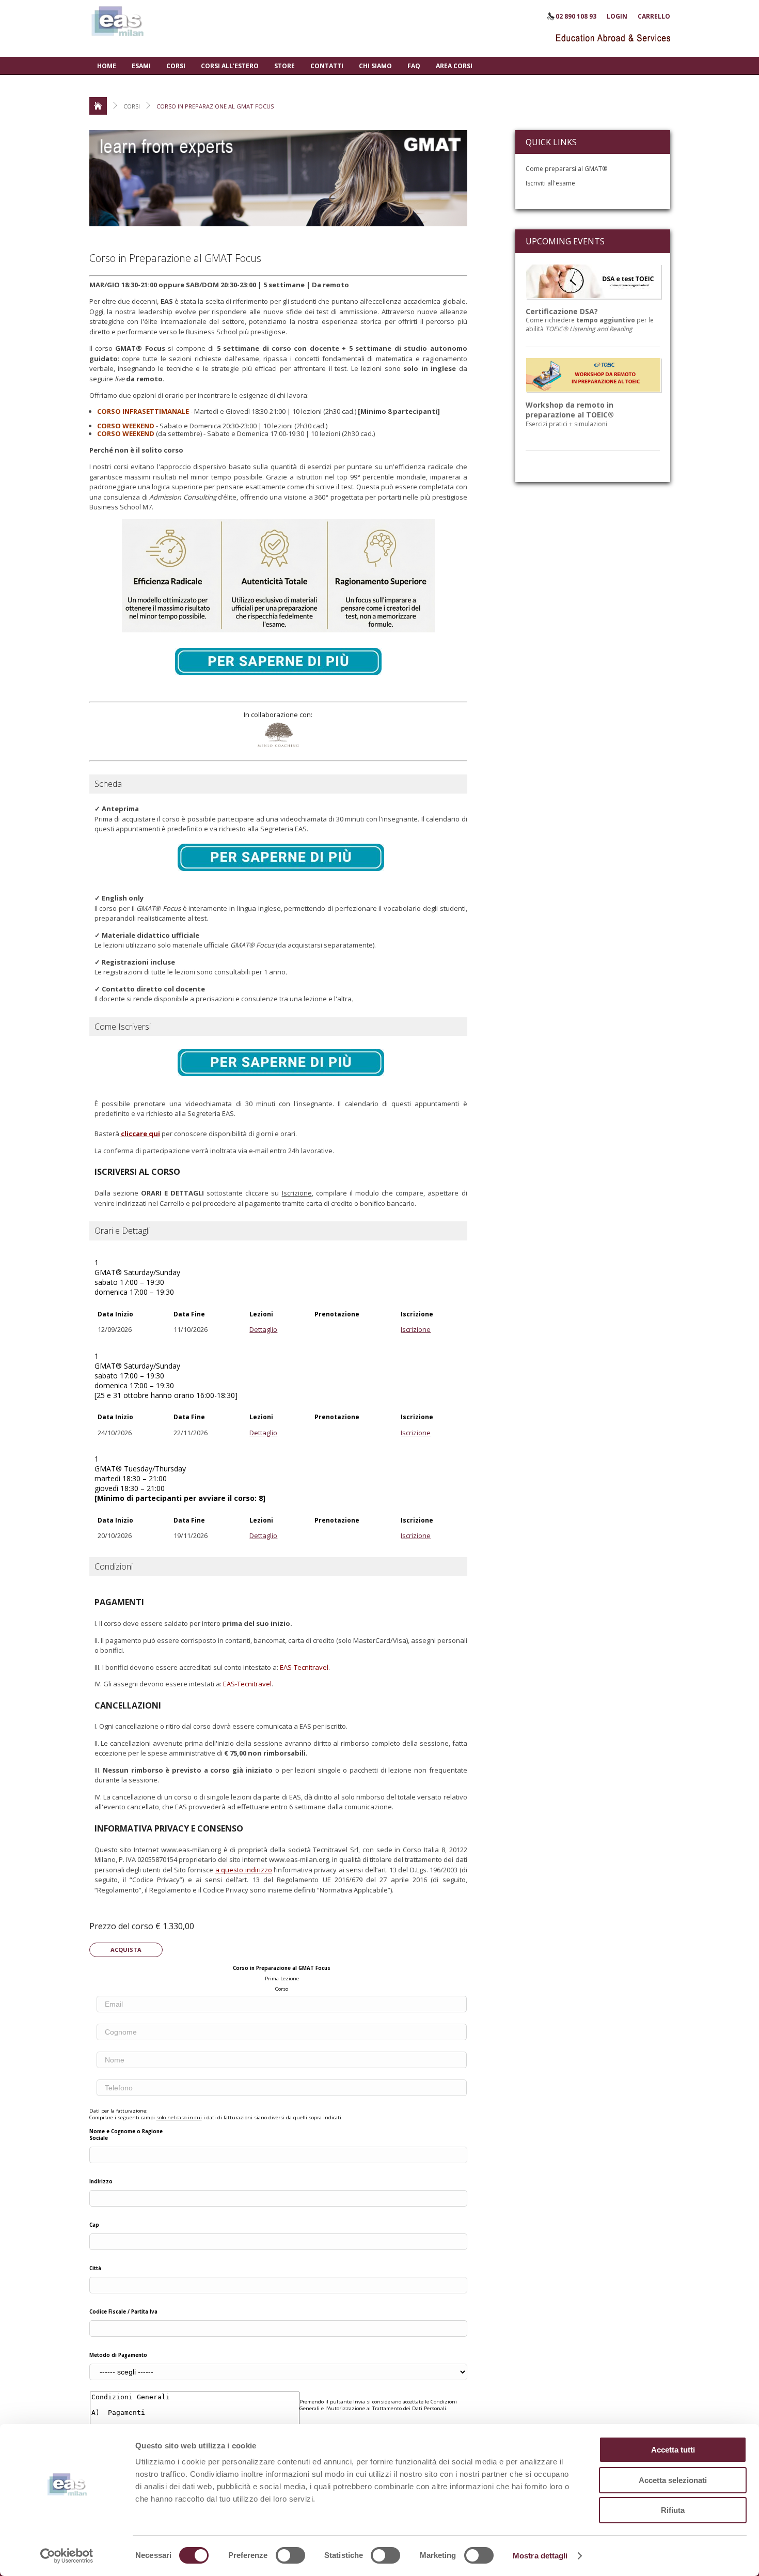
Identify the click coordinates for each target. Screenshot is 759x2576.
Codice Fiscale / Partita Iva (123, 2312)
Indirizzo (101, 2182)
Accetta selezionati (673, 2480)
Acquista (126, 1950)
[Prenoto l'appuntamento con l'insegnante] (278, 686)
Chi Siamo (375, 66)
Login (617, 16)
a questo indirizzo (244, 1870)
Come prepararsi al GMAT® (566, 169)
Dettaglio (263, 1329)
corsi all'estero (230, 66)
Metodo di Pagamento (118, 2355)
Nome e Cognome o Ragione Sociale (126, 2135)
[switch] (290, 2555)
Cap (94, 2225)
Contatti (327, 66)
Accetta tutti (673, 2450)
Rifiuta (673, 2510)
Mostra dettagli (540, 2556)
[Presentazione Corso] (281, 881)
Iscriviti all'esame (550, 183)
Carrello (654, 16)
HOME (107, 66)
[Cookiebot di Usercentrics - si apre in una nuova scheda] (67, 2556)
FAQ (414, 66)
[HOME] (98, 106)
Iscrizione (416, 1329)
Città (95, 2268)
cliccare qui (140, 1134)
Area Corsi (454, 66)
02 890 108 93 (576, 16)
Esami (141, 66)
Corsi (176, 66)
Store (284, 66)
